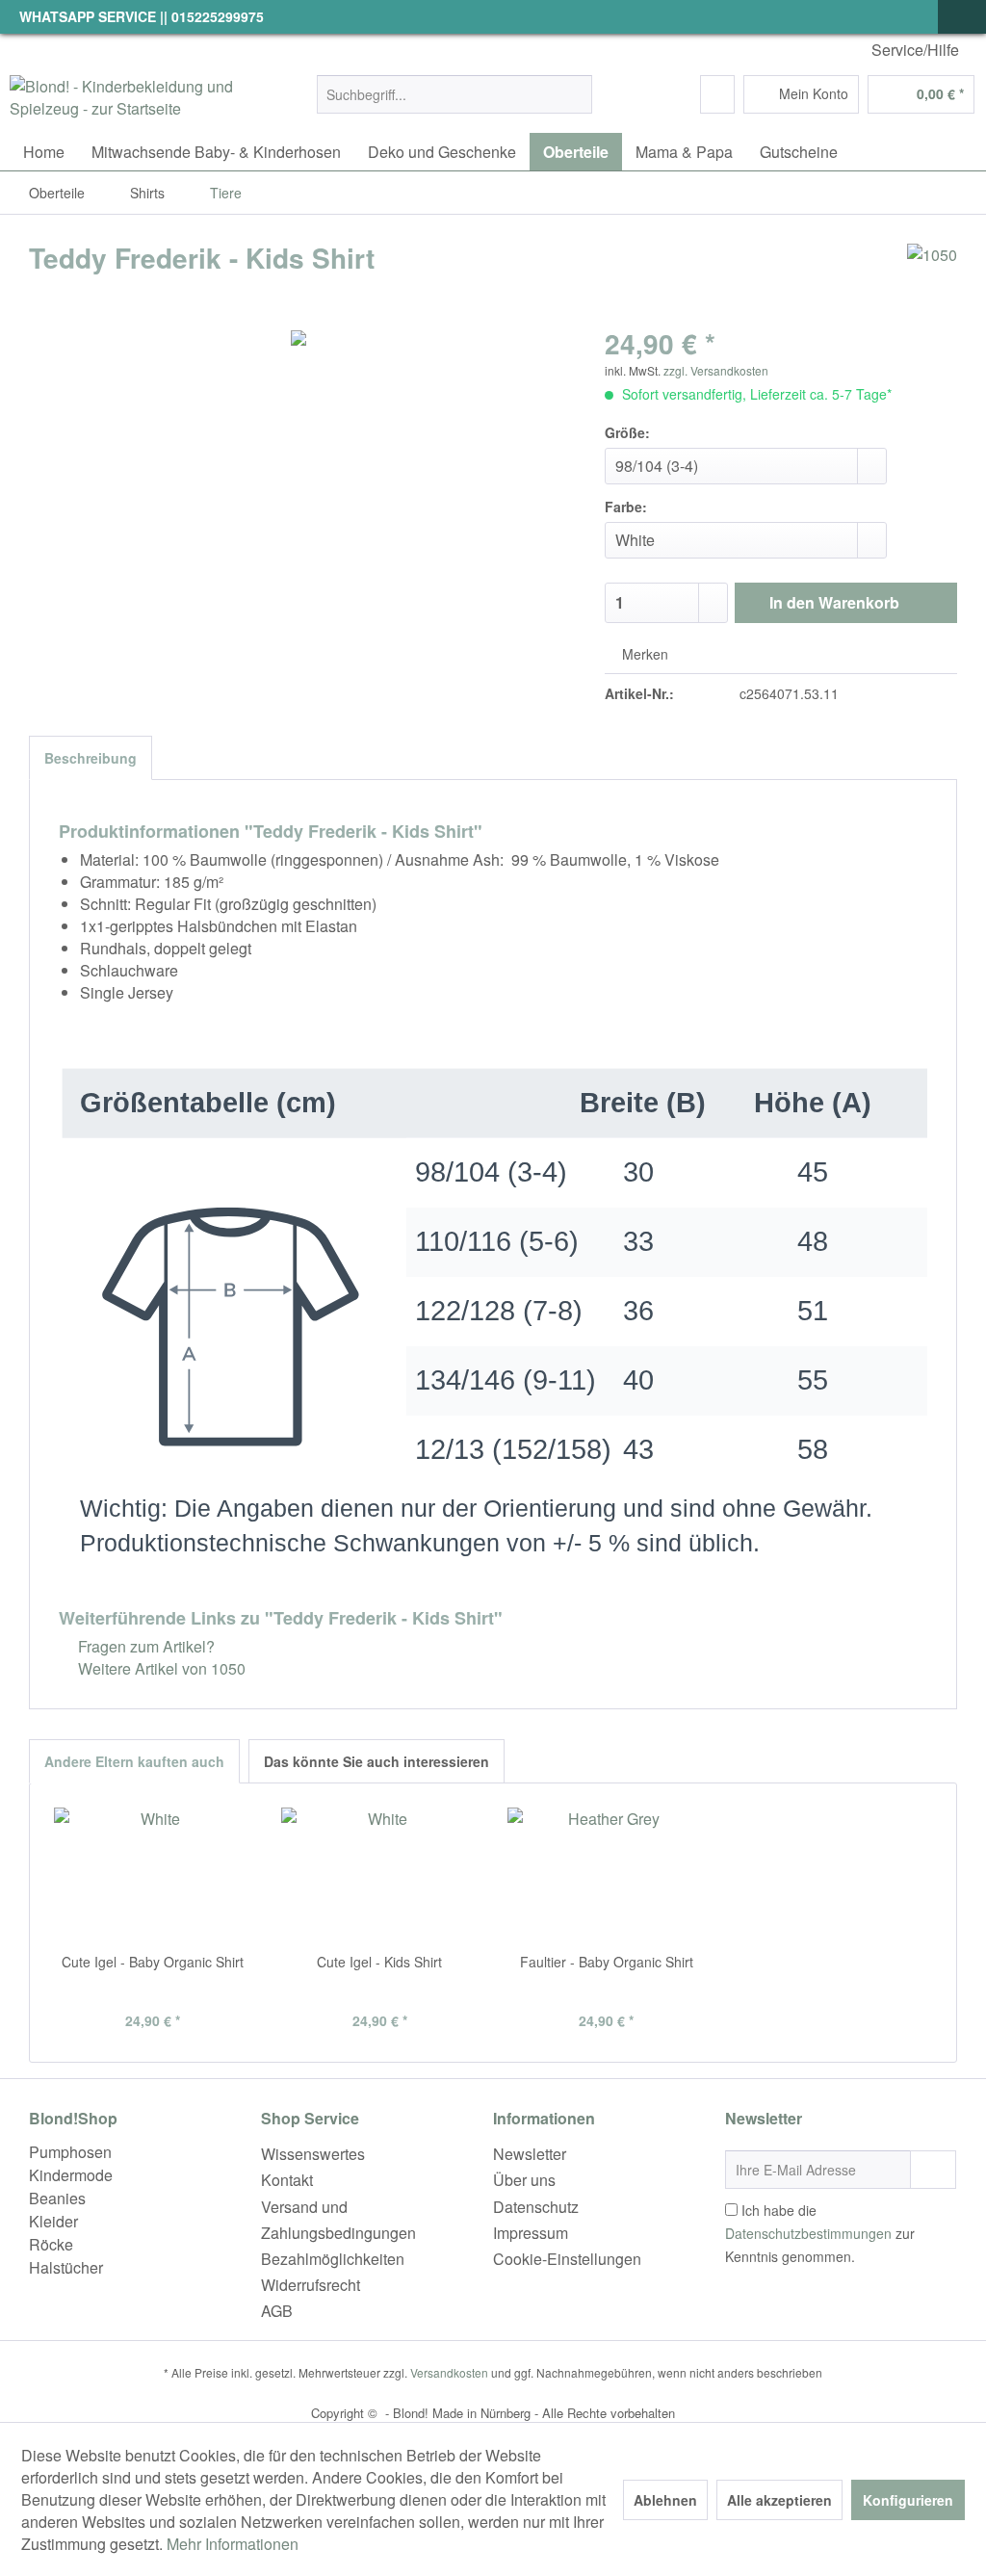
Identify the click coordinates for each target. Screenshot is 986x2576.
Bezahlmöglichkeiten (333, 2259)
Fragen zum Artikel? (144, 1646)
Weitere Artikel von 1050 (160, 1668)
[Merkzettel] (717, 94)
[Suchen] (574, 94)
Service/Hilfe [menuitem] (915, 50)
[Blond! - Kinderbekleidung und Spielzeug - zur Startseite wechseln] (127, 99)
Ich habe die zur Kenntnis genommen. (820, 2233)
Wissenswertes (313, 2154)
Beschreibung (91, 758)
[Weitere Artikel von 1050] (932, 277)
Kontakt (287, 2180)
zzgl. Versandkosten (716, 370)
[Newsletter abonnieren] (933, 2170)
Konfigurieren (908, 2500)
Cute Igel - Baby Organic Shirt (153, 1962)
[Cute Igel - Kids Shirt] (380, 1875)
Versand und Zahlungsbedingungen (338, 2220)
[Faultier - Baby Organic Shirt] (607, 1875)
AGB (277, 2311)
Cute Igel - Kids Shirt (379, 1962)
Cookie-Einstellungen (567, 2259)
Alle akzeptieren (779, 2500)
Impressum (531, 2233)
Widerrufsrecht (311, 2285)
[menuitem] (455, 94)
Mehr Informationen (233, 2544)
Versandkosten (449, 2372)
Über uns (524, 2180)
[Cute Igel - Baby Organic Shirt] (153, 1875)
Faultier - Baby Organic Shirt (607, 1962)
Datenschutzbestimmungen (808, 2233)
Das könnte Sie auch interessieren (376, 1761)
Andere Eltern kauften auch (134, 1761)
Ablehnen (665, 2500)
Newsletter (530, 2154)
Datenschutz (536, 2207)
